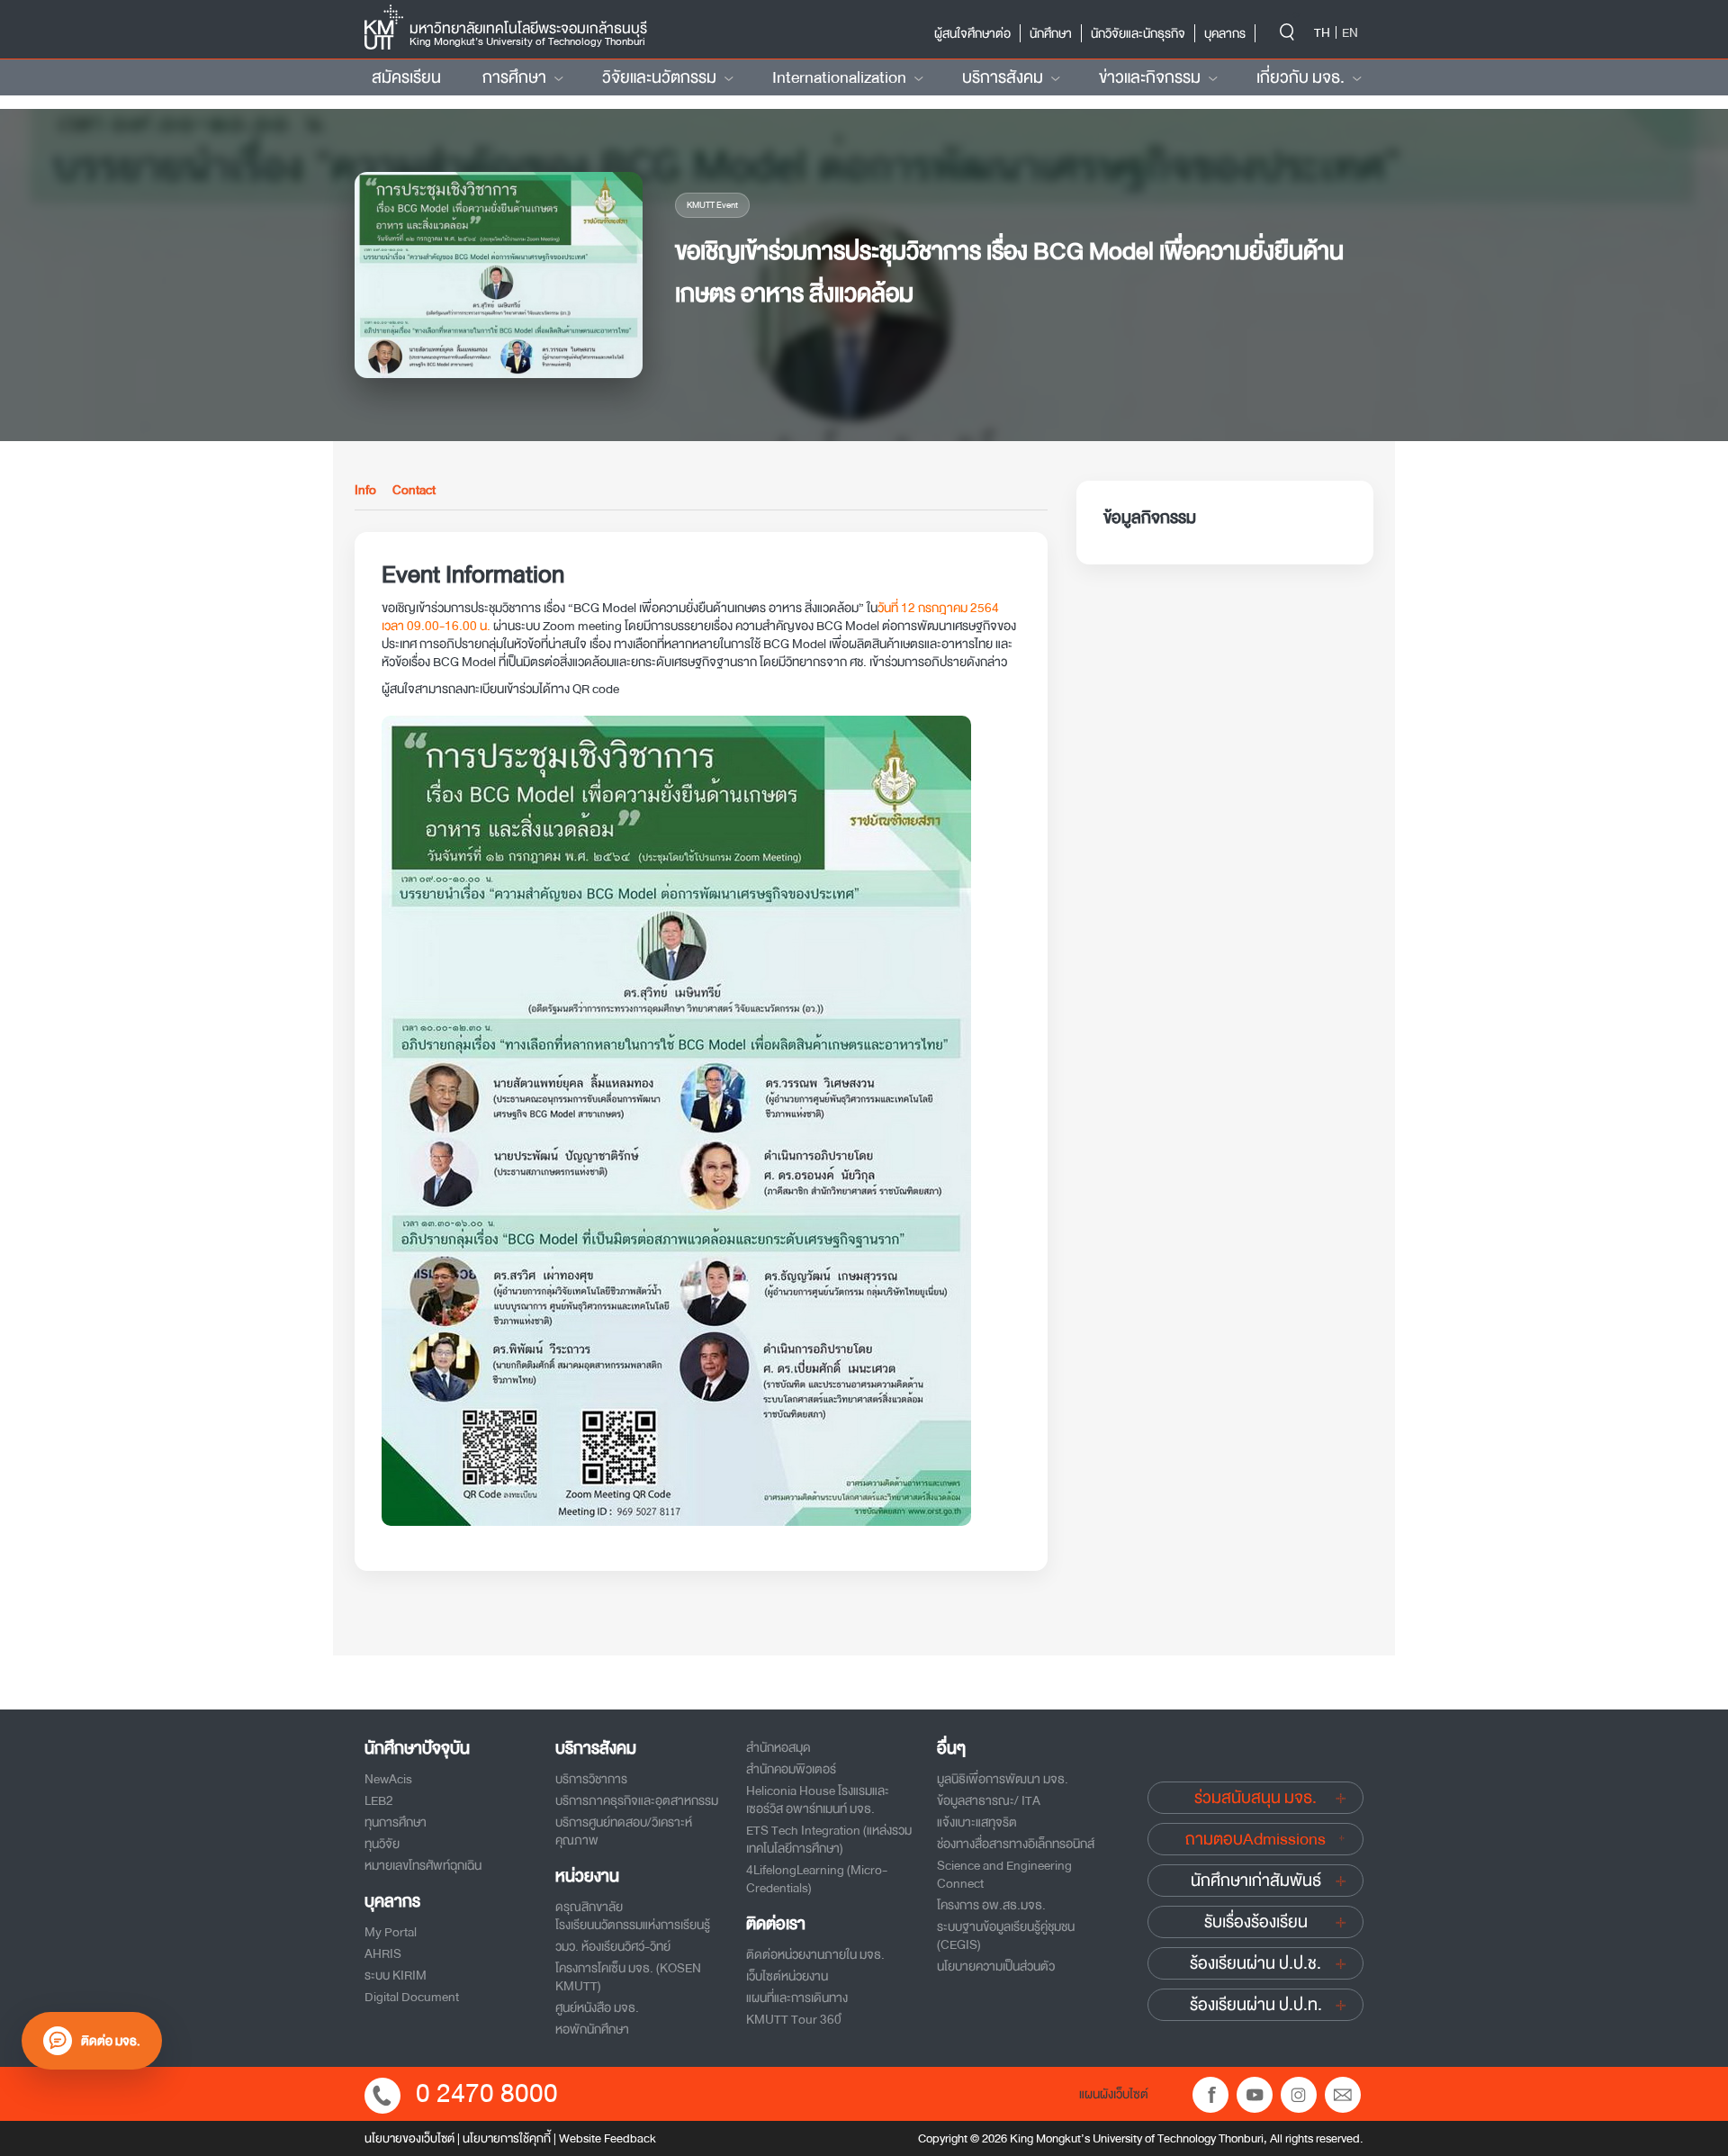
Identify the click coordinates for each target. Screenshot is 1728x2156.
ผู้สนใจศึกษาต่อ (972, 33)
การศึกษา (514, 77)
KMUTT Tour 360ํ (794, 2019)
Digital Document (412, 1997)
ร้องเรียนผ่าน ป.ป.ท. (1256, 2005)
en (1350, 32)
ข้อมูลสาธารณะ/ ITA (989, 1800)
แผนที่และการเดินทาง (797, 1998)
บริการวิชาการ (591, 1779)
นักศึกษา (1051, 33)
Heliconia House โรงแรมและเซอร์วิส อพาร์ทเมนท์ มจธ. (818, 1800)
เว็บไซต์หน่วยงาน (787, 1976)
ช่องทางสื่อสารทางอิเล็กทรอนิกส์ (1016, 1844)
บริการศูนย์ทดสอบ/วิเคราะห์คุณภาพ (624, 1831)
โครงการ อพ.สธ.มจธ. (991, 1905)
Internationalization (839, 77)
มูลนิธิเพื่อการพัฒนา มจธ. (1003, 1779)
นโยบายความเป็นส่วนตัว (996, 1966)
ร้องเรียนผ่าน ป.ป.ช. (1255, 1963)
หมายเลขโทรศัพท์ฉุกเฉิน (423, 1865)
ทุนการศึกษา (396, 1822)
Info (365, 491)
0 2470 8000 (487, 2093)
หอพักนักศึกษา (592, 2029)
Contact (414, 491)
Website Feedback (607, 2138)
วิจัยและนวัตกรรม (659, 77)
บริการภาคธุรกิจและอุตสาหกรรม (637, 1800)
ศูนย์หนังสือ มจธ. (597, 2007)
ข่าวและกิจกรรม (1150, 77)
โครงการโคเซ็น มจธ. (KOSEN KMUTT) (628, 1977)
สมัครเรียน (406, 77)
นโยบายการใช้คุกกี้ (507, 2138)
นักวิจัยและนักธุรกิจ (1138, 33)
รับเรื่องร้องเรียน (1256, 1922)
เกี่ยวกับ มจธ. (1300, 77)
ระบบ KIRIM (396, 1975)
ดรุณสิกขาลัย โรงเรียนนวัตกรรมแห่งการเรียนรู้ (633, 1916)
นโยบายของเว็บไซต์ (409, 2138)
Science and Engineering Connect (1004, 1874)
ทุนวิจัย (382, 1844)
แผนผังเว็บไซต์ (1114, 2094)
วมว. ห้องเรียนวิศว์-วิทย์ (613, 1946)
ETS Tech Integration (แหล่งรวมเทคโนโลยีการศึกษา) (829, 1839)
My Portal (391, 1932)
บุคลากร (1225, 33)
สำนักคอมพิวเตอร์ (791, 1769)
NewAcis (388, 1779)
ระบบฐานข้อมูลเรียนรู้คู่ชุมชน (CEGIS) (1006, 1935)
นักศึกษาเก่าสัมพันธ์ (1256, 1881)
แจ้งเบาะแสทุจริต (977, 1822)
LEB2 (379, 1800)
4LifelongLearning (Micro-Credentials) (817, 1879)
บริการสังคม (1003, 77)
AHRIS (383, 1953)
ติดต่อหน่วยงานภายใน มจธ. (815, 1954)
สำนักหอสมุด (778, 1747)
